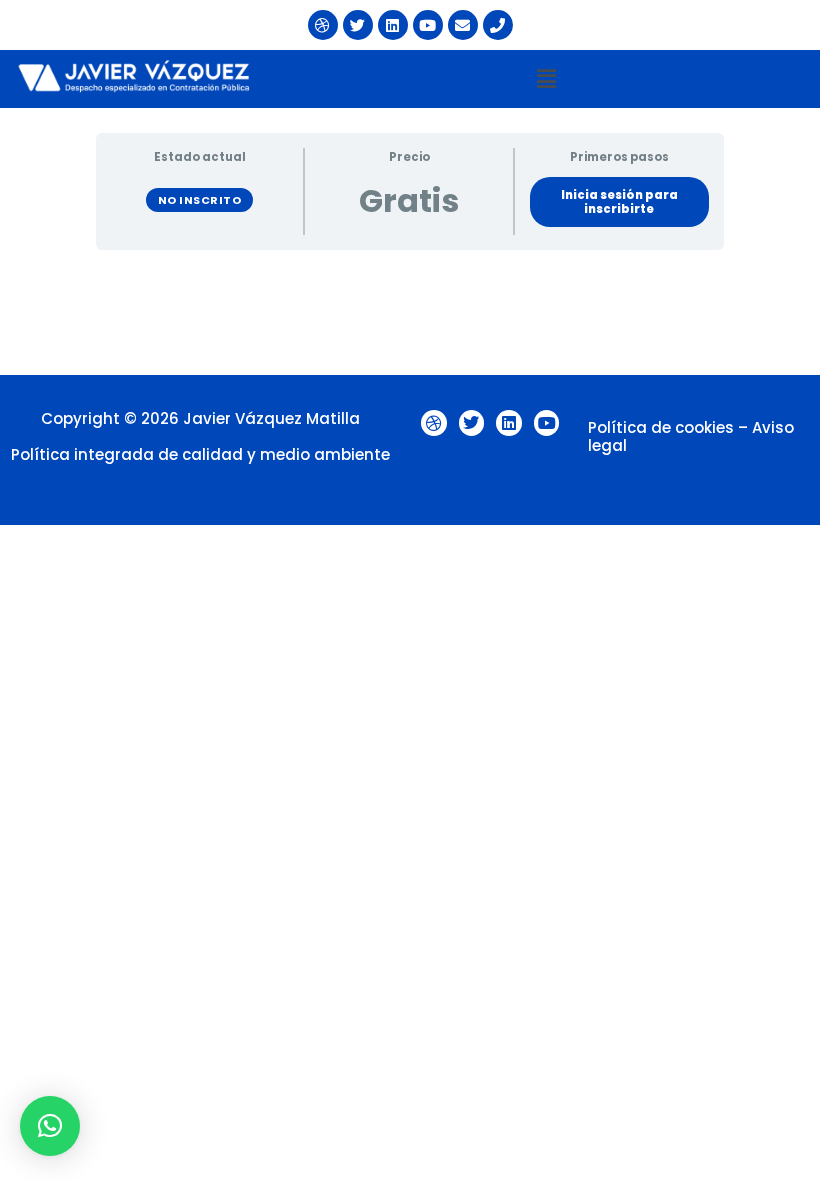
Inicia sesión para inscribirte (619, 202)
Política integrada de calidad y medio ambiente (200, 454)
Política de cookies (661, 427)
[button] (546, 79)
